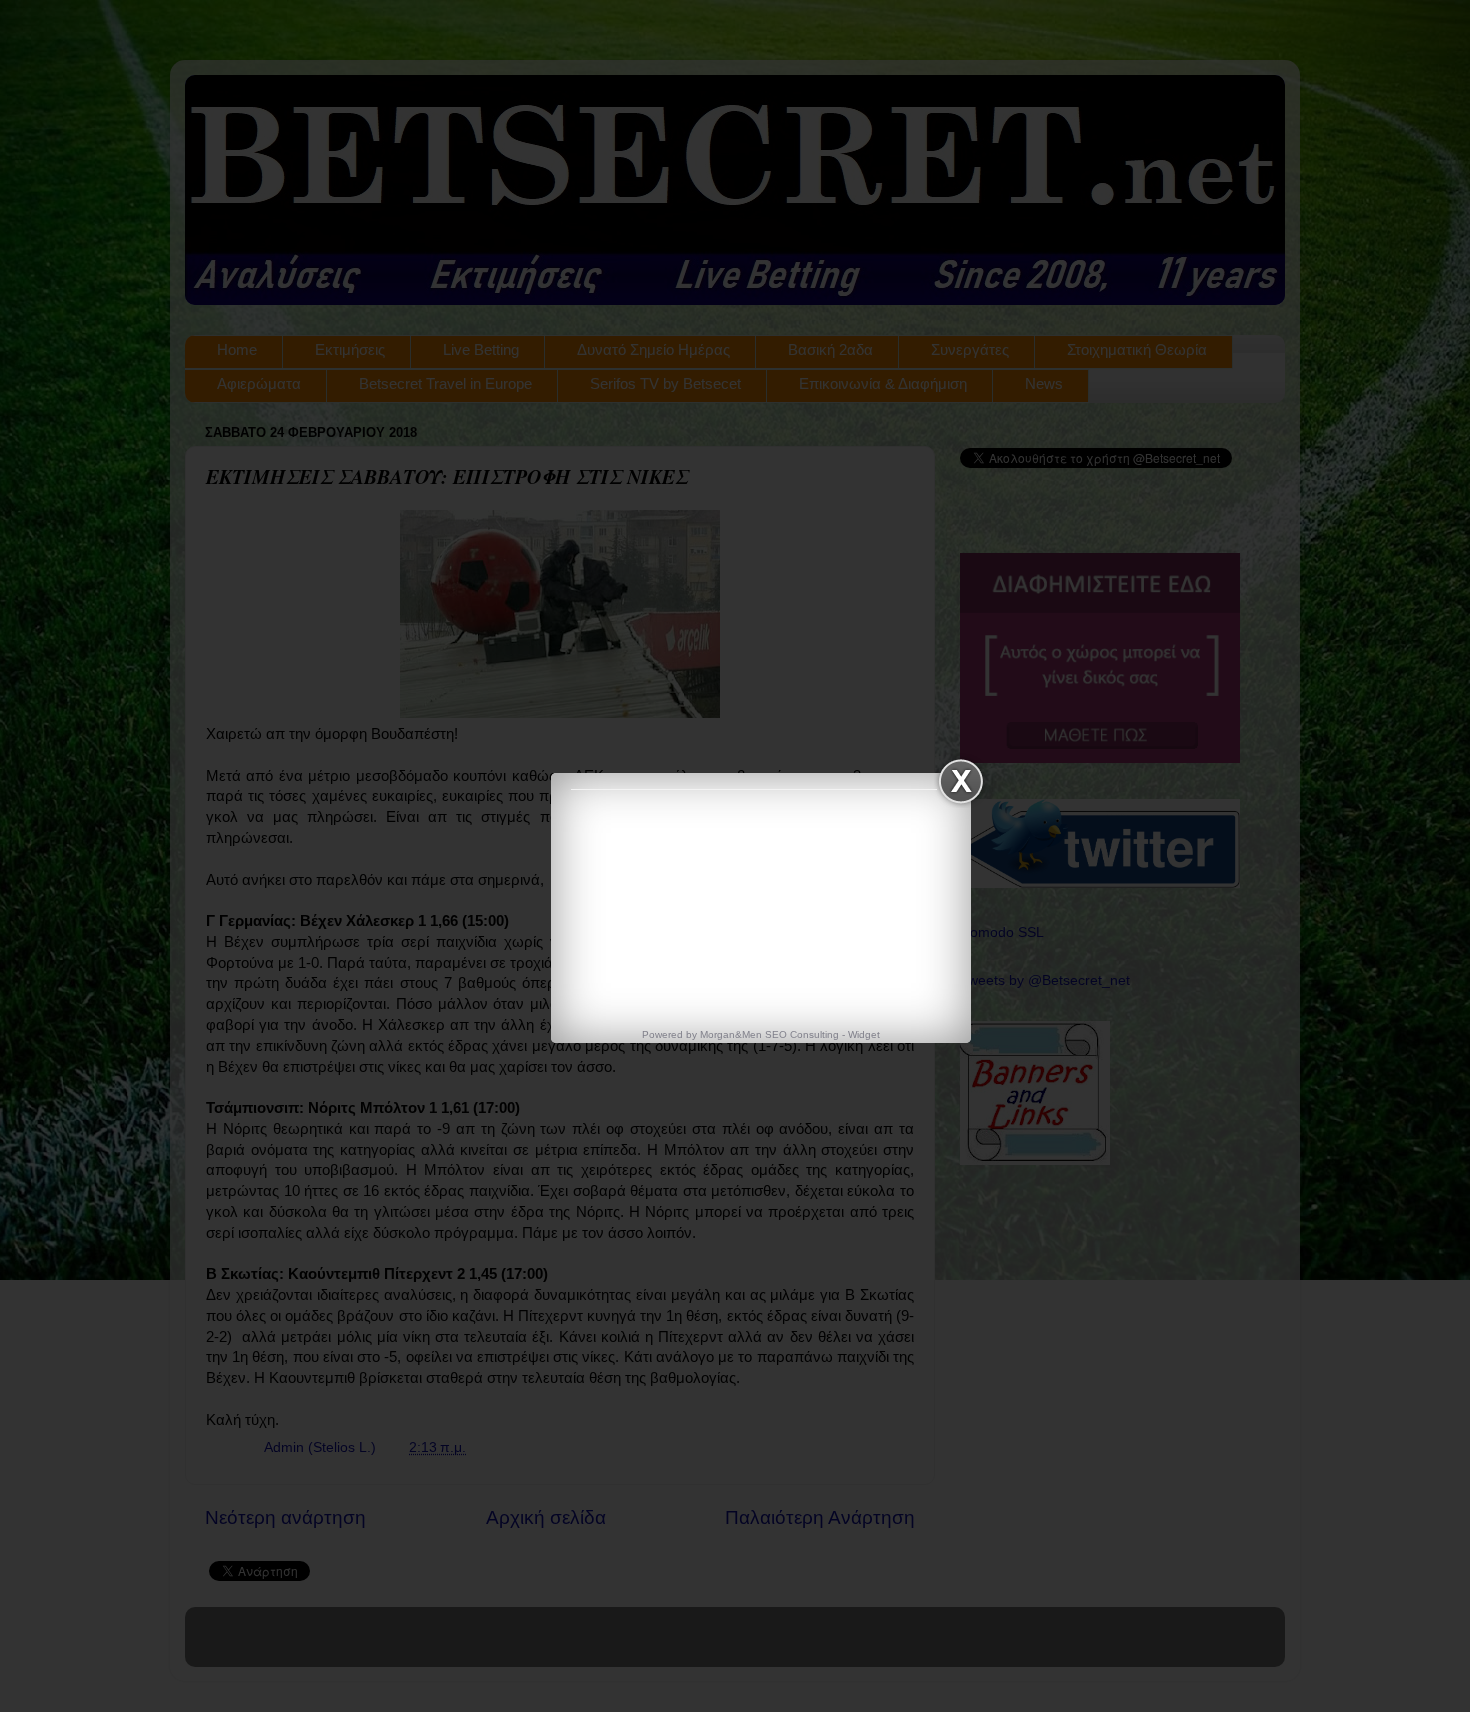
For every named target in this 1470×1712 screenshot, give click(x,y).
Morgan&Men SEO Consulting (769, 1034)
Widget (864, 1034)
